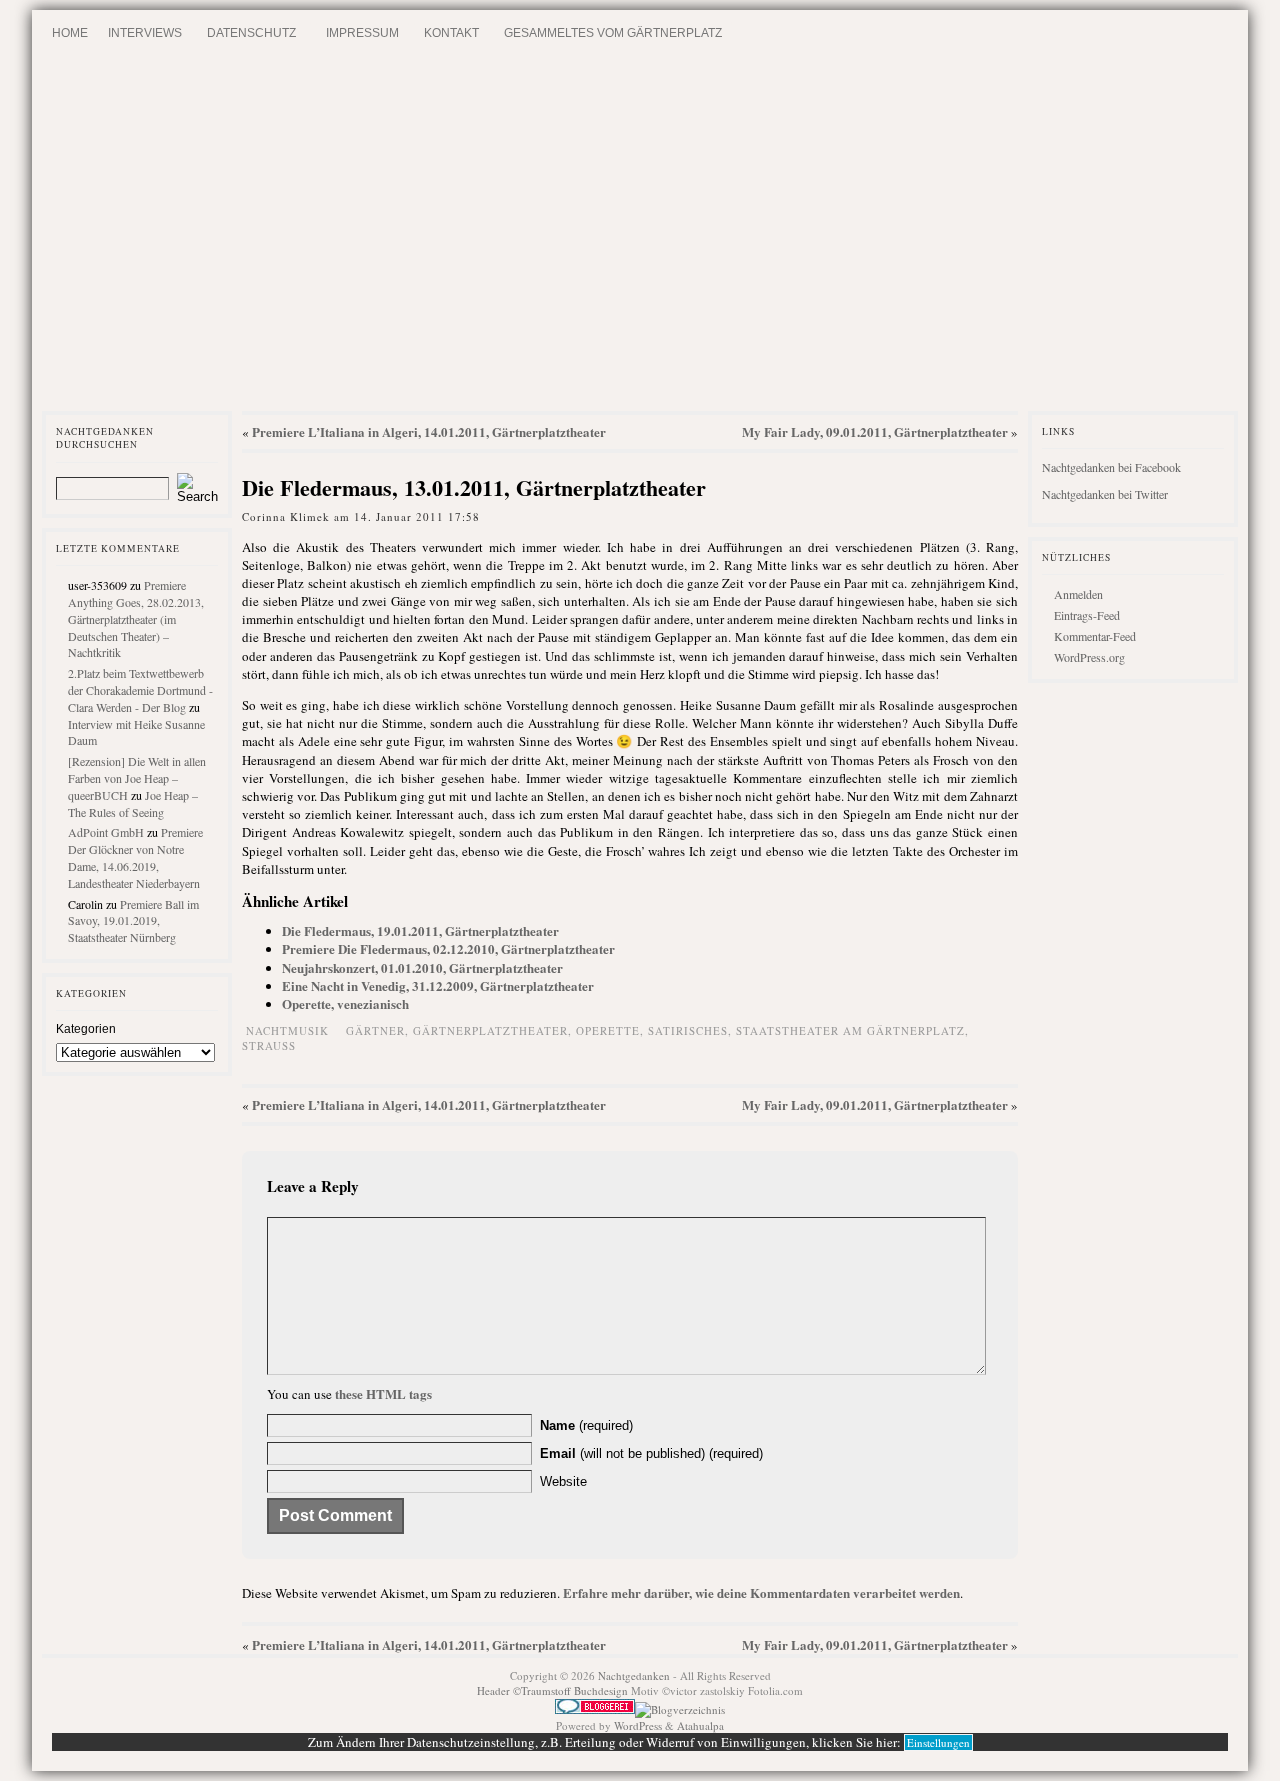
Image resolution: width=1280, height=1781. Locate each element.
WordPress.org (1089, 657)
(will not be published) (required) (651, 1453)
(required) (586, 1425)
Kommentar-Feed (1095, 636)
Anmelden (1078, 594)
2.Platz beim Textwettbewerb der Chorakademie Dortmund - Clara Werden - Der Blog (140, 690)
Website (563, 1481)
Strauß (269, 1045)
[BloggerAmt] (680, 1709)
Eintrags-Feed (1087, 615)
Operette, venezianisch (345, 1003)
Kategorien (86, 1029)
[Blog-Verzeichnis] (595, 1709)
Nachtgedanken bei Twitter (1105, 494)
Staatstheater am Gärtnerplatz (850, 1030)
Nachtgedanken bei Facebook (1111, 467)
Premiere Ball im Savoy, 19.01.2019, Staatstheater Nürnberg (133, 921)
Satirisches (688, 1030)
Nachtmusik (287, 1030)
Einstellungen (938, 1742)
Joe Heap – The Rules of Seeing (133, 803)
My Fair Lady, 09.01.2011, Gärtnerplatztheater (875, 431)
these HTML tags (383, 1393)
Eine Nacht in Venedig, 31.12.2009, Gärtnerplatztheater (438, 985)
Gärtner (375, 1030)
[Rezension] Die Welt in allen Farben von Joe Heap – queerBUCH (137, 778)
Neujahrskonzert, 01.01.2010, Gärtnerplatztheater (422, 967)
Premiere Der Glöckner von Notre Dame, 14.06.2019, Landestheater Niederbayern (135, 857)
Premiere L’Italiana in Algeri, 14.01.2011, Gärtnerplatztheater (429, 431)
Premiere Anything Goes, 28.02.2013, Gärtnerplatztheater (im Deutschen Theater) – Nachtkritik (136, 618)
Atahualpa (700, 1725)
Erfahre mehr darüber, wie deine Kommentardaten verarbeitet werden (761, 1592)
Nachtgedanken (634, 1675)
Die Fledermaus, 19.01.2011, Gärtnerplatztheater (420, 930)
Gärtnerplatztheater (490, 1030)
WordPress (638, 1725)
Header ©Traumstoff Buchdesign (554, 1690)
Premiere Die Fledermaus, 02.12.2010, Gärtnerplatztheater (448, 948)
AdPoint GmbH (106, 832)
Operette (608, 1030)
